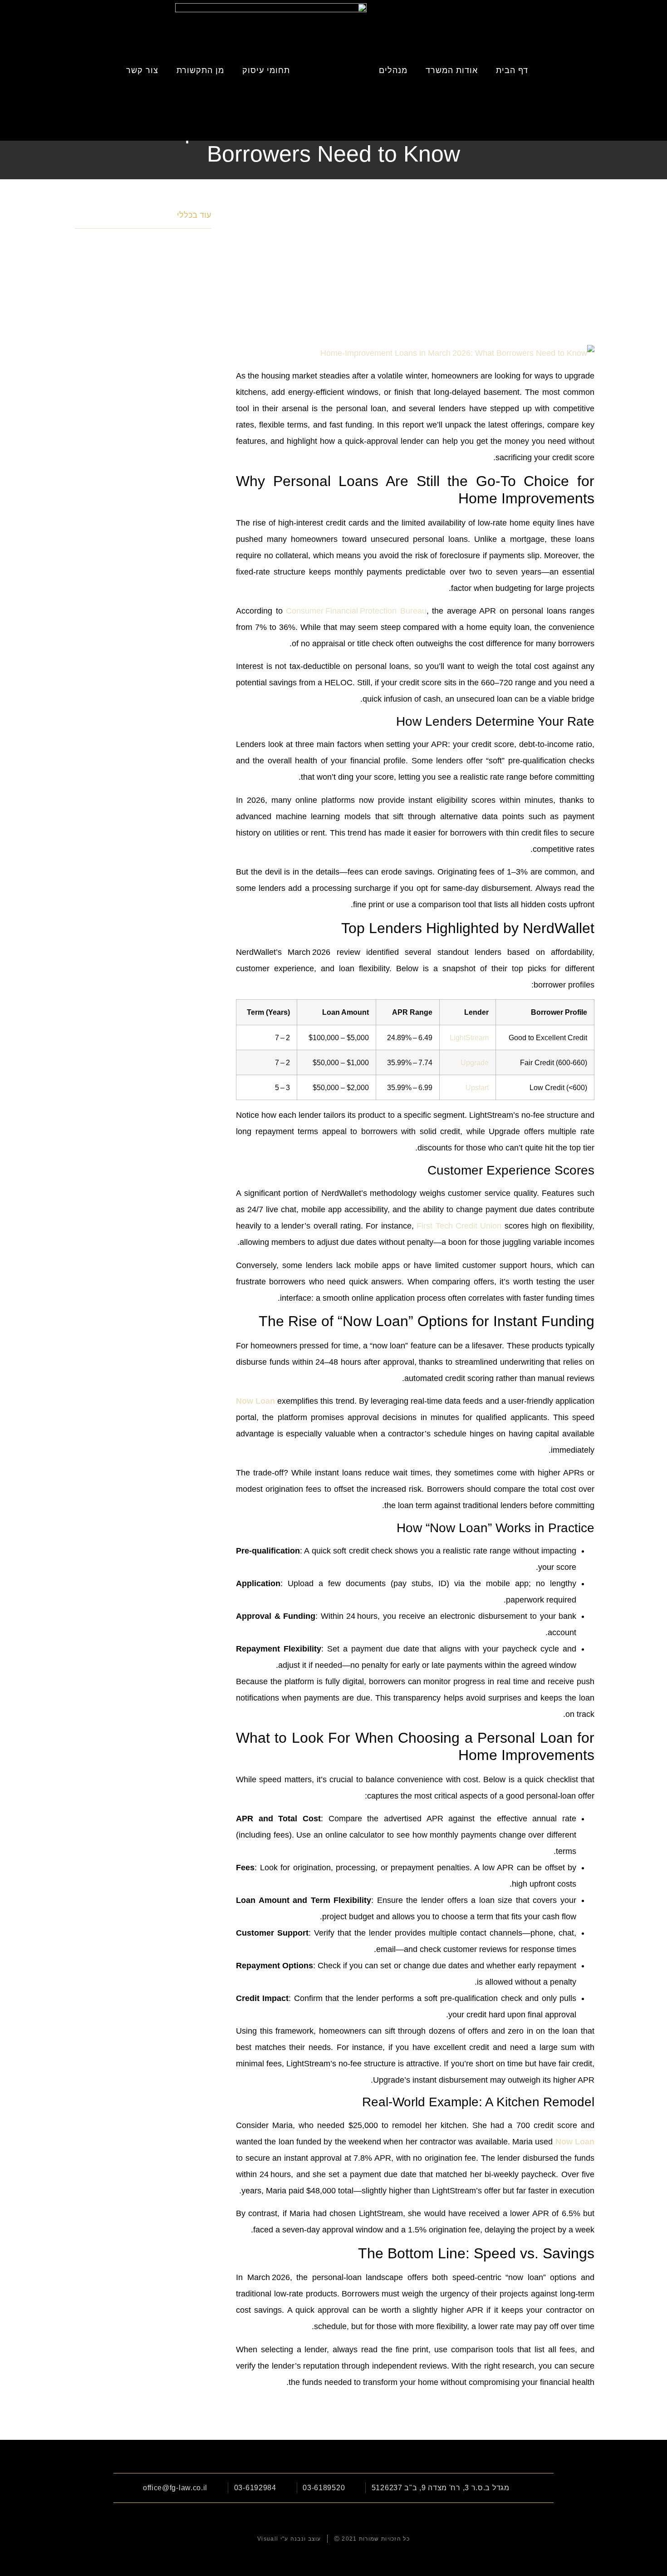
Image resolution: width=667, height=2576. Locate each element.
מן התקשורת (200, 70)
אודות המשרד (452, 70)
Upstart (477, 1087)
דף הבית (512, 70)
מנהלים (393, 70)
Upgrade (475, 1062)
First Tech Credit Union (459, 1226)
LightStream (469, 1037)
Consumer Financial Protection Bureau (356, 611)
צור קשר (142, 70)
